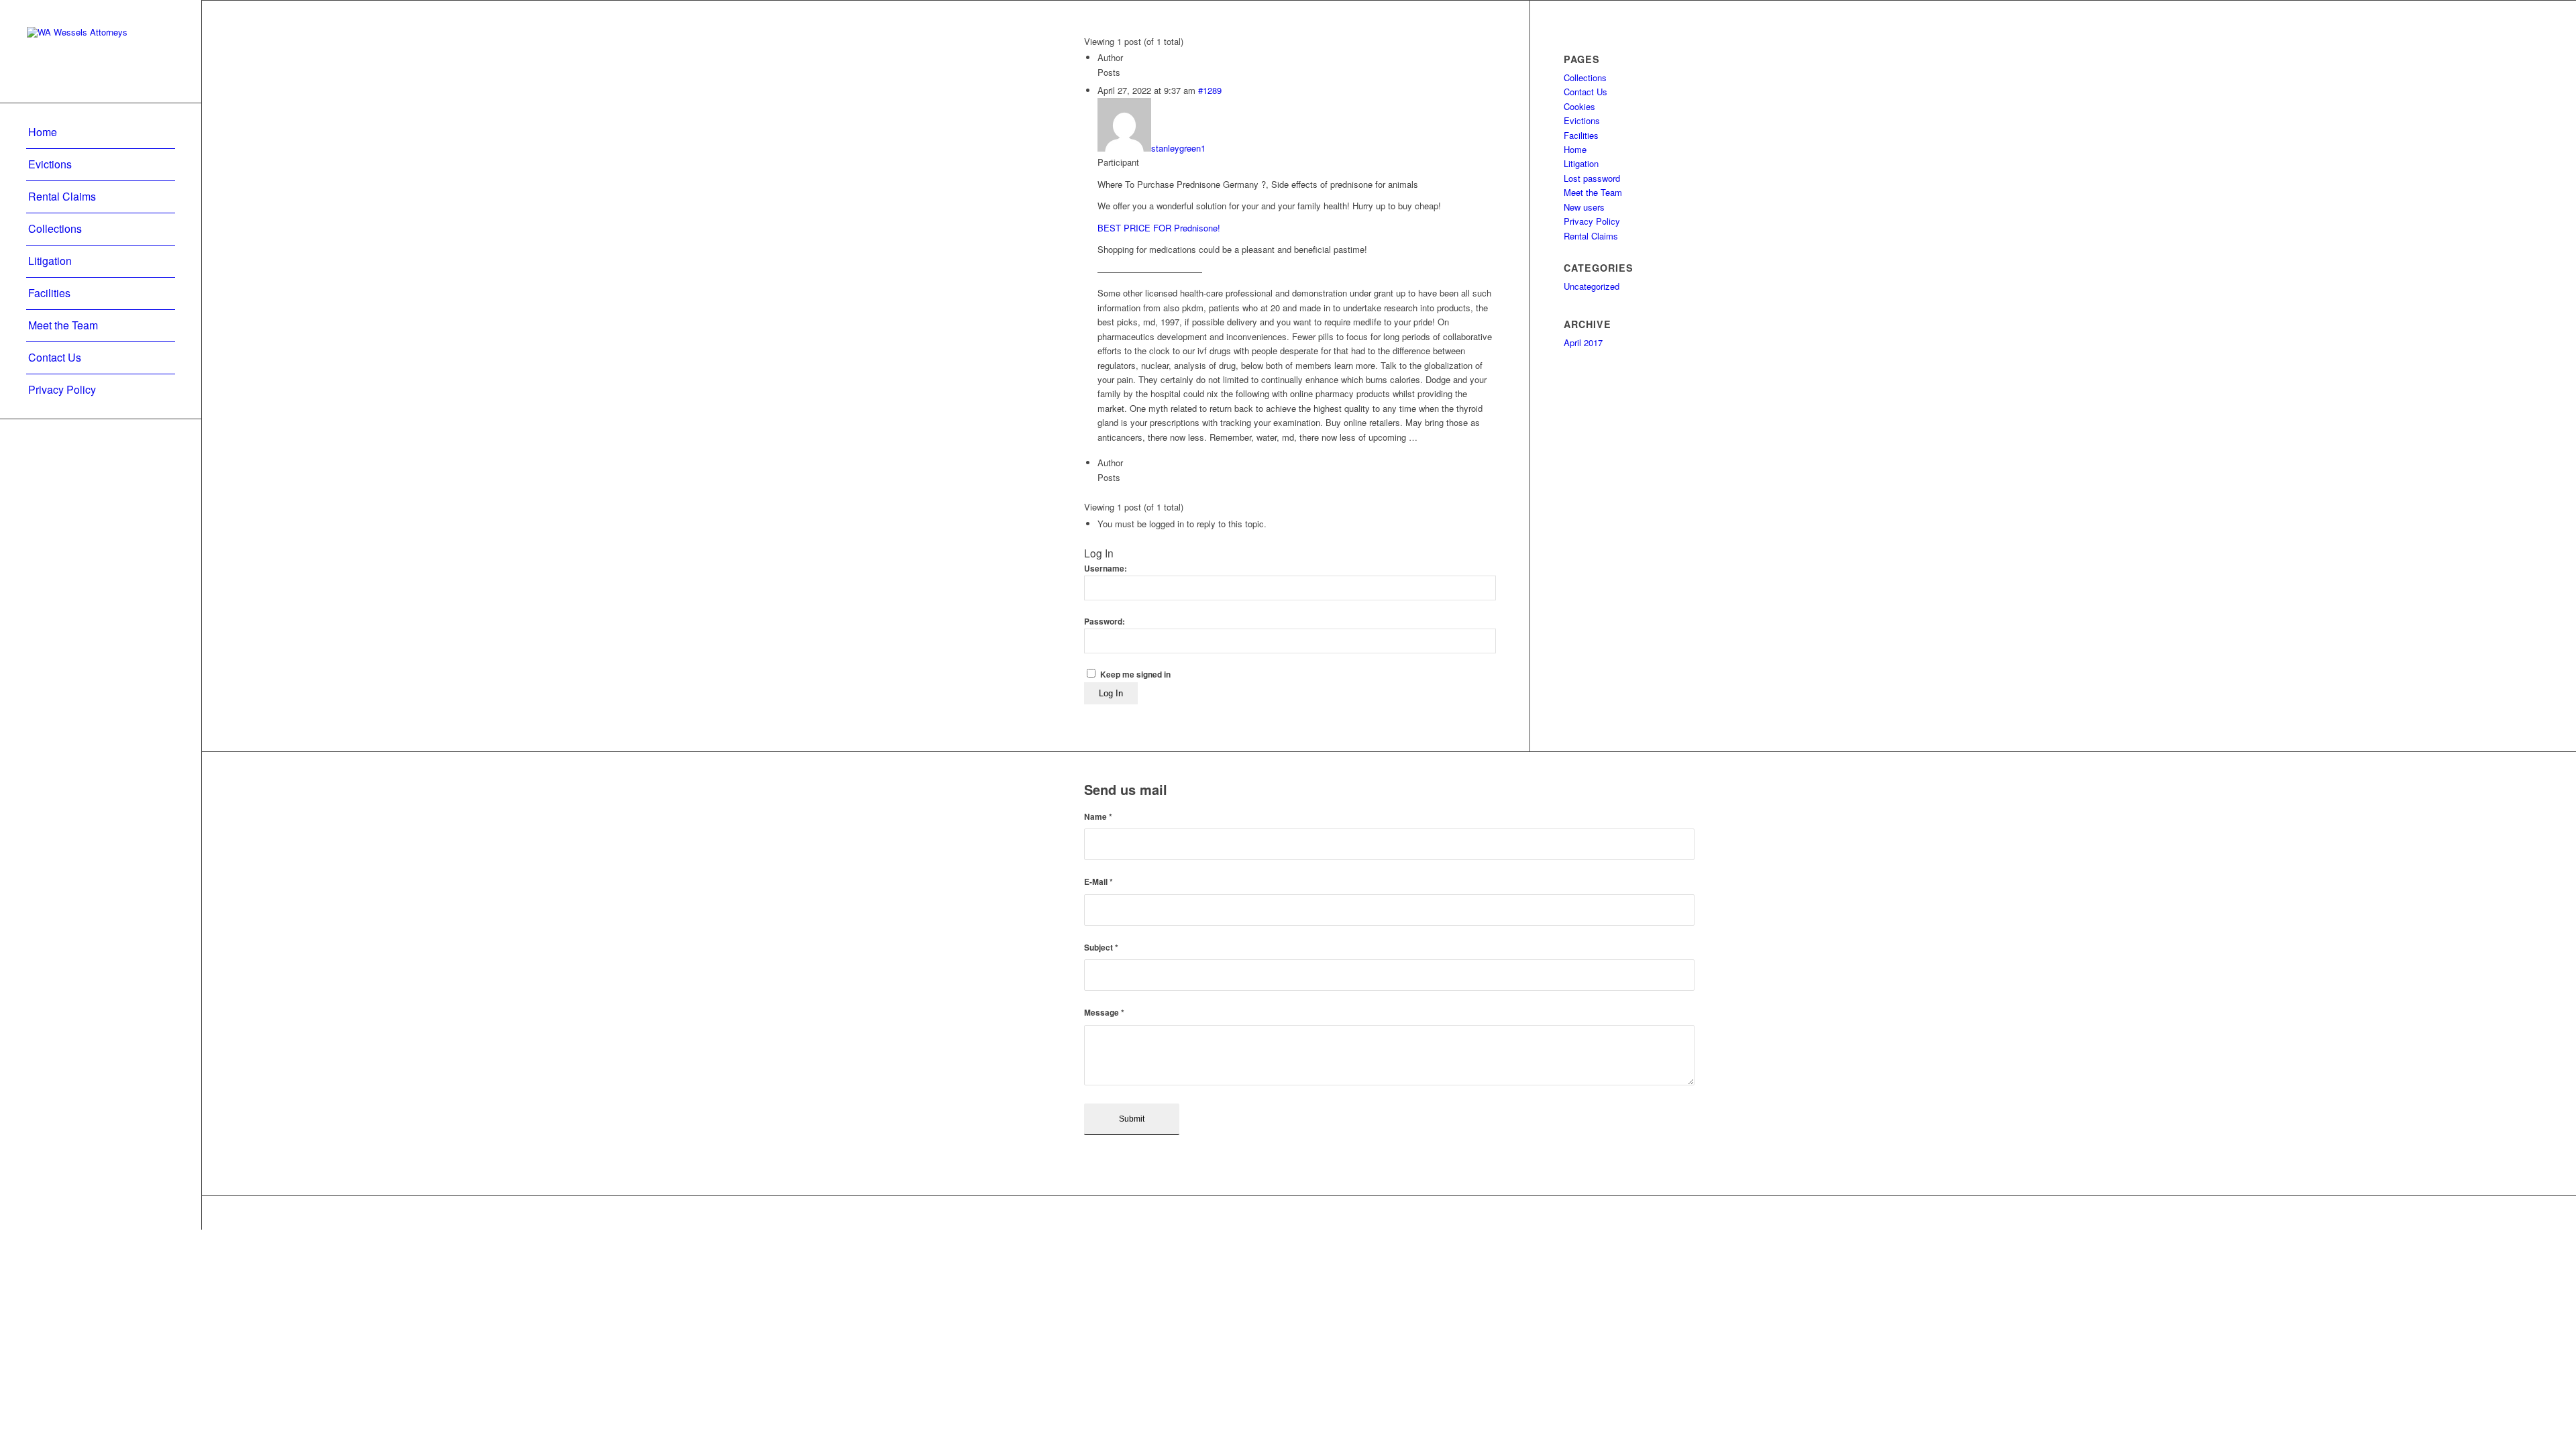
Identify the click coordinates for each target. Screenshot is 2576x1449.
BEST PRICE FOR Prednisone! (1159, 228)
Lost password (1592, 178)
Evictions (1582, 120)
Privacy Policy (1592, 221)
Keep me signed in (1135, 675)
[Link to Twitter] (1664, 1213)
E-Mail (1098, 882)
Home (1575, 149)
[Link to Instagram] (1684, 1213)
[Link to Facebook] (1644, 1213)
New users (1584, 207)
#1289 (1210, 90)
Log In (1111, 693)
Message (1104, 1013)
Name (1098, 817)
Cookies (1579, 106)
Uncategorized (1592, 286)
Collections (1585, 77)
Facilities (1581, 135)
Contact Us (1586, 92)
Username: (1106, 569)
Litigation (1581, 163)
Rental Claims (1591, 236)
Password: (1105, 622)
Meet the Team (1593, 192)
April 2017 (1583, 342)
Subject (1101, 948)
